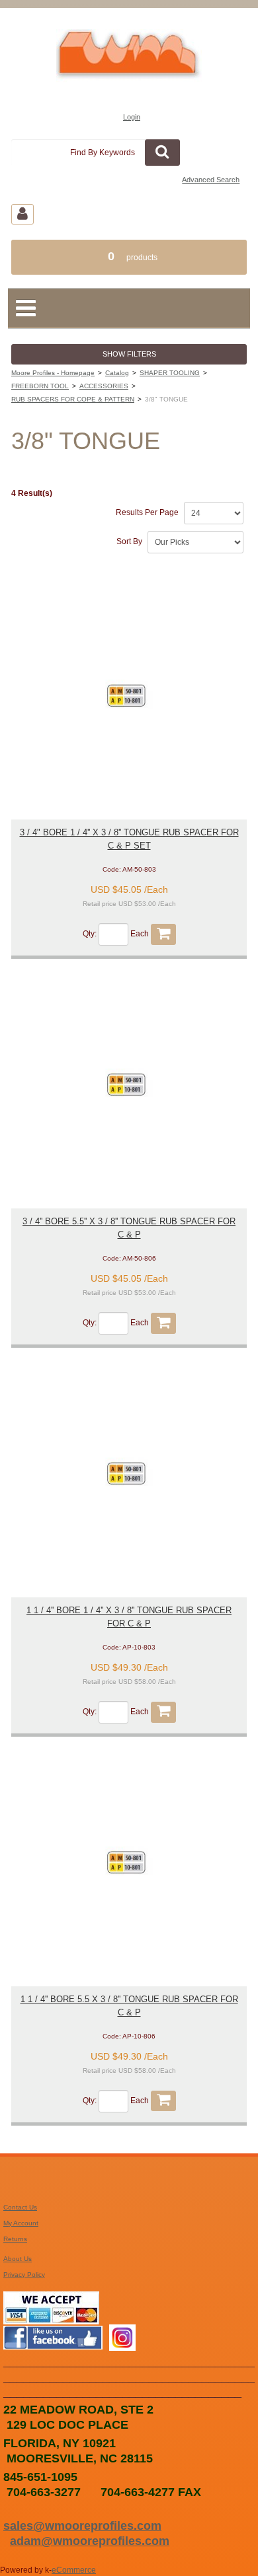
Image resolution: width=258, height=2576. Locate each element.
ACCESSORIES (104, 386)
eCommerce (74, 2570)
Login (132, 117)
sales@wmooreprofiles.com (82, 2525)
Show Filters (129, 354)
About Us (18, 2259)
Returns (15, 2239)
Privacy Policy (24, 2275)
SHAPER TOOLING (170, 373)
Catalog (117, 373)
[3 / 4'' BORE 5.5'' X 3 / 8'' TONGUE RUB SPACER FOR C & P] (129, 1083)
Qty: (90, 934)
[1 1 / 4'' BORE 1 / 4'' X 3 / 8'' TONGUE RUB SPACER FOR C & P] (129, 1472)
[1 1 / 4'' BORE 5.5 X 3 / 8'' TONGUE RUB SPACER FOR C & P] (129, 1861)
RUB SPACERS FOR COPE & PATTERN (73, 399)
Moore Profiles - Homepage (53, 373)
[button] (129, 257)
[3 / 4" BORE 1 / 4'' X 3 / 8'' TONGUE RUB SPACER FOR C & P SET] (129, 694)
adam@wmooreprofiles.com (90, 2541)
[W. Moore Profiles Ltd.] (129, 60)
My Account (21, 2223)
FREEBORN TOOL (40, 386)
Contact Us (20, 2207)
